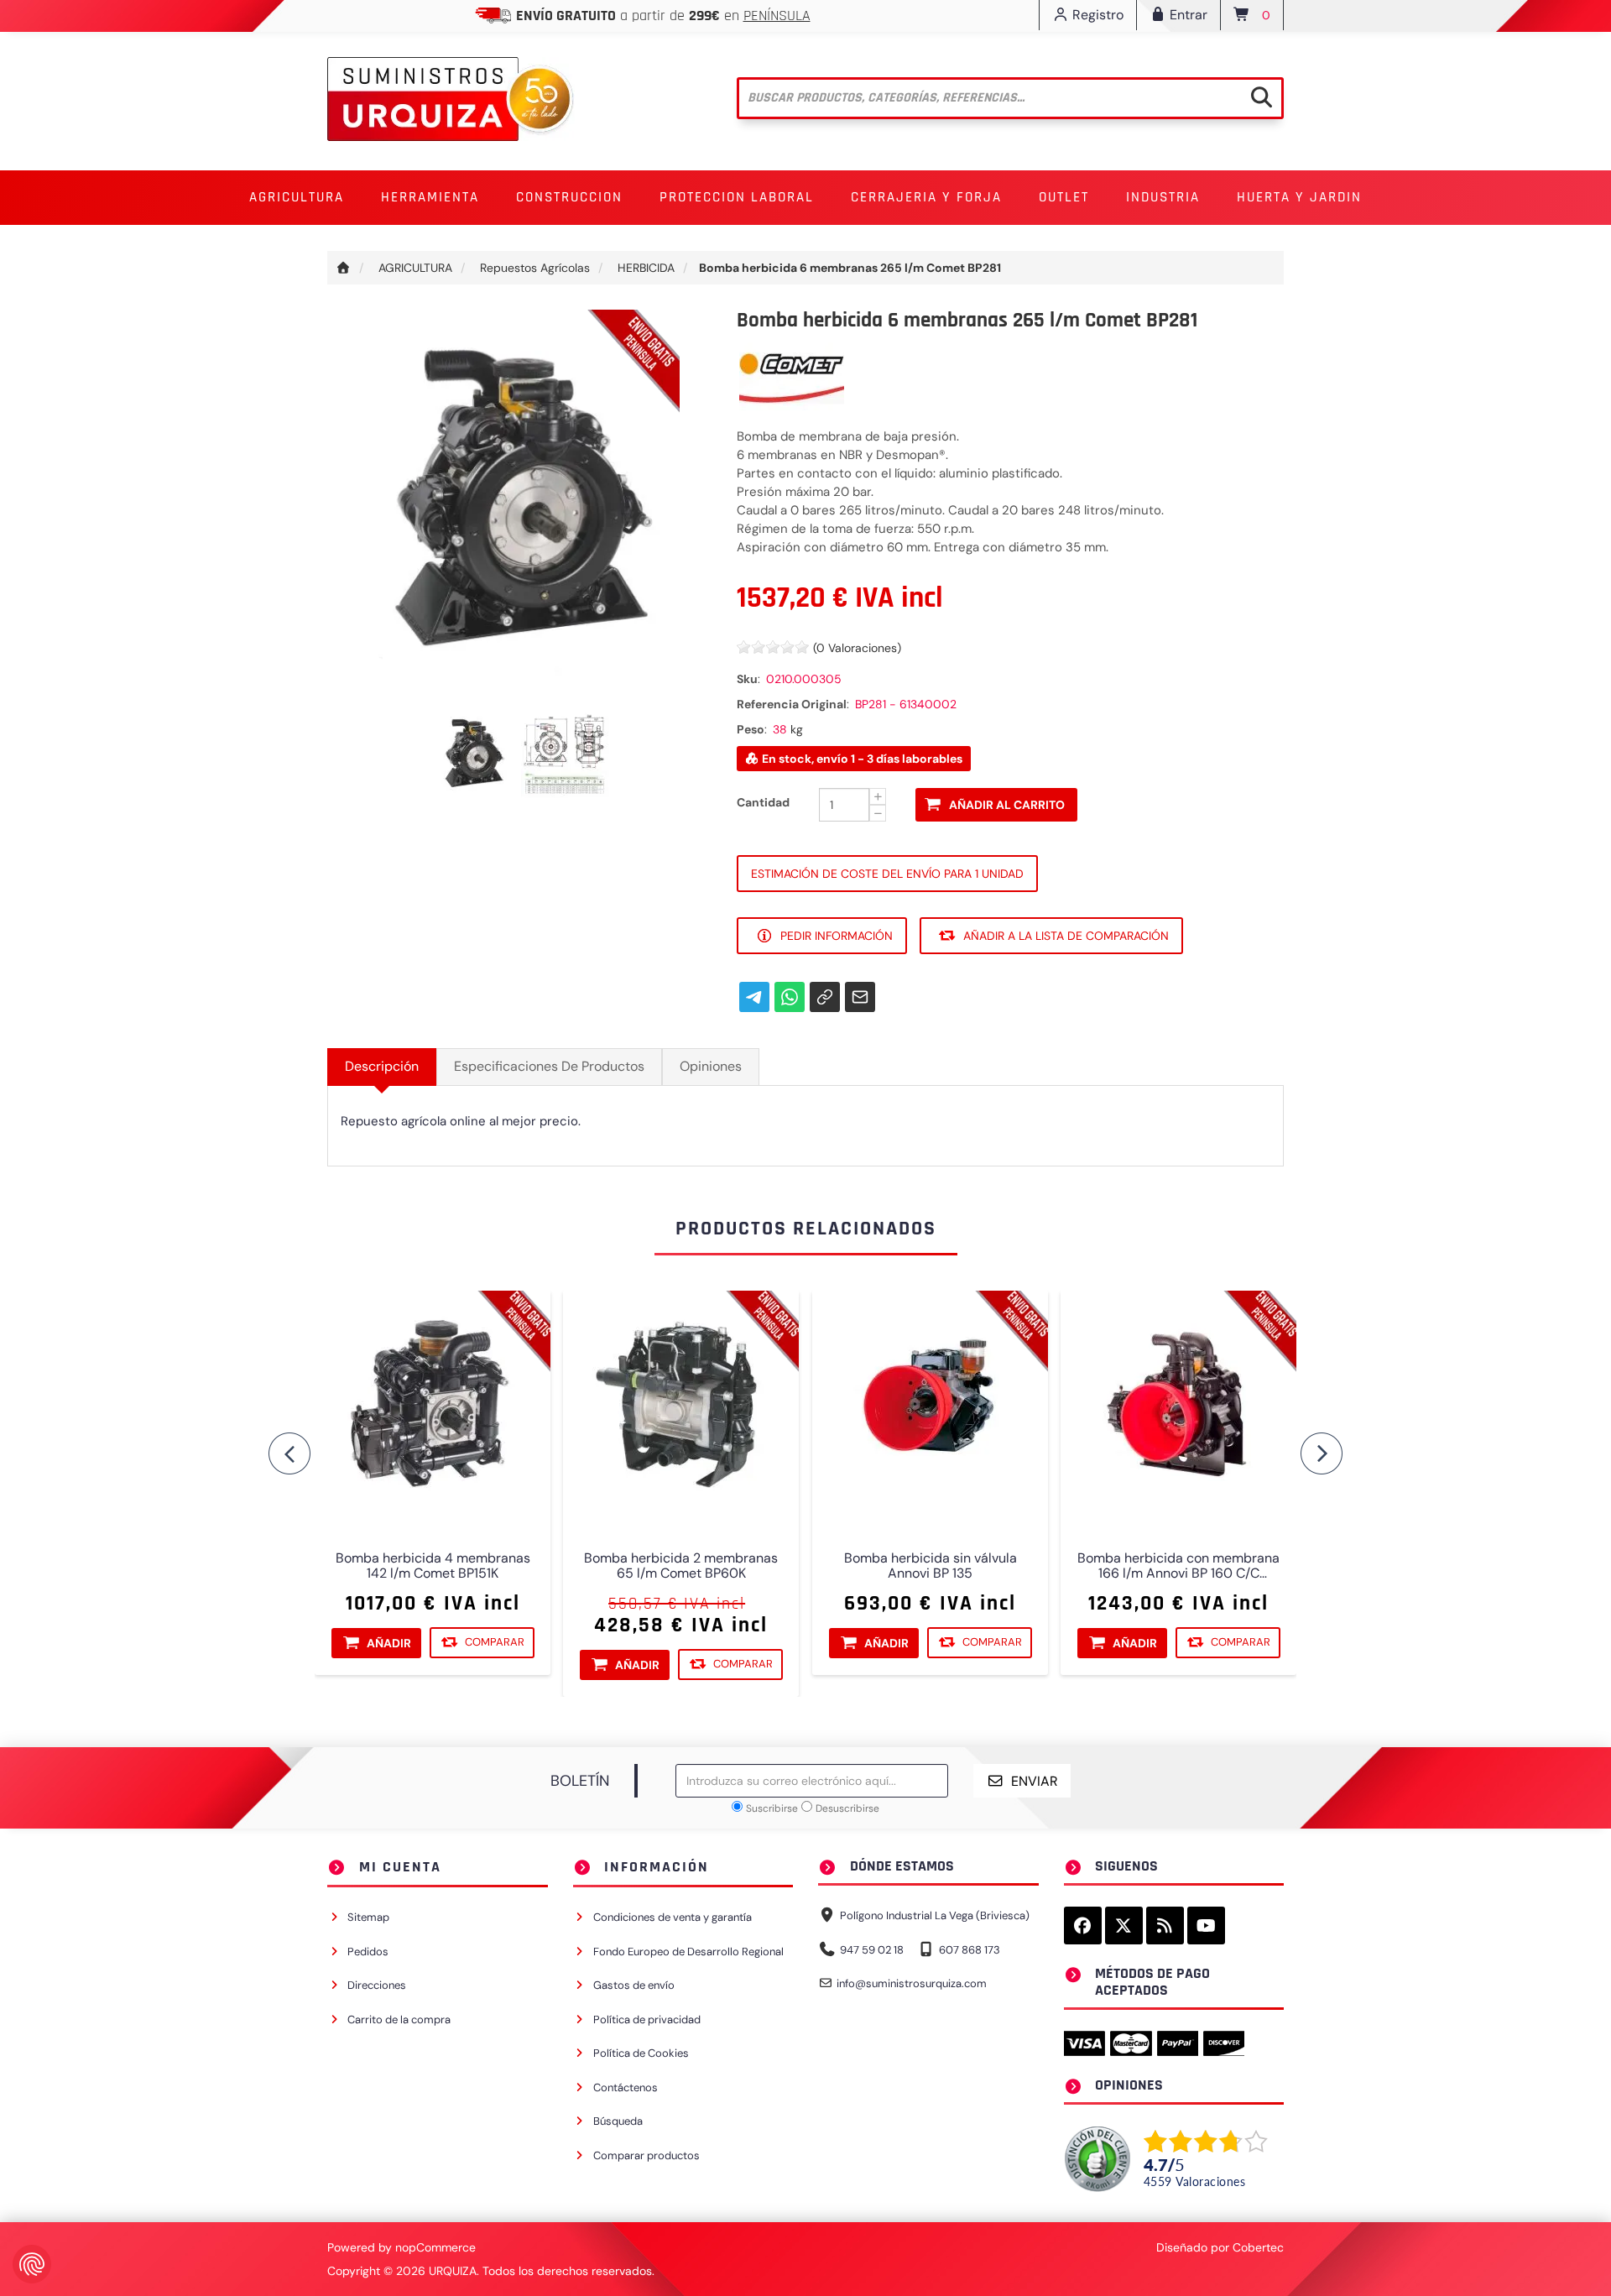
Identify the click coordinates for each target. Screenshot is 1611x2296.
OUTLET (1064, 197)
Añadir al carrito (1007, 805)
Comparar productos (646, 2155)
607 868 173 (970, 1950)
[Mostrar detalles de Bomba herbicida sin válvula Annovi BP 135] (930, 1409)
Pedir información (837, 936)
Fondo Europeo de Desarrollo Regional (688, 1952)
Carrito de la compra (399, 2019)
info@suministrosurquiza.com (912, 1983)
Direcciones (377, 1985)
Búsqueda (618, 2121)
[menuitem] (297, 198)
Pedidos (368, 1952)
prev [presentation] (289, 1453)
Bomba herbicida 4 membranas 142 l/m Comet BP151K (433, 1566)
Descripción (382, 1066)
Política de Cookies (641, 2053)
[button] (297, 198)
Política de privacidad (647, 2019)
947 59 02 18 (872, 1950)
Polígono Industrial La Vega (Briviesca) (935, 1915)
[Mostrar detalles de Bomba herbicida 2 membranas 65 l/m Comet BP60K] (681, 1409)
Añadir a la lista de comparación (1066, 936)
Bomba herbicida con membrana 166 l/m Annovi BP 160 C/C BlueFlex (1178, 1566)
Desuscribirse (847, 1808)
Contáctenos (626, 2087)
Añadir (389, 1643)
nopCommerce (435, 2247)
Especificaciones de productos (549, 1066)
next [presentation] (1322, 1453)
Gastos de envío (634, 1985)
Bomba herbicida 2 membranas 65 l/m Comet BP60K (681, 1566)
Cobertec (1258, 2247)
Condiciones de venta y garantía (673, 1917)
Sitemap (368, 1917)
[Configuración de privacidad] (32, 2264)
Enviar (1035, 1781)
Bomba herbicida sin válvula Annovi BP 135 (930, 1566)
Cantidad (763, 802)
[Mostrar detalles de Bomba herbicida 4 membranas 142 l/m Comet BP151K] (433, 1409)
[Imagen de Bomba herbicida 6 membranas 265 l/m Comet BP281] (475, 753)
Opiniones (711, 1066)
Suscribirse (772, 1808)
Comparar (495, 1642)
